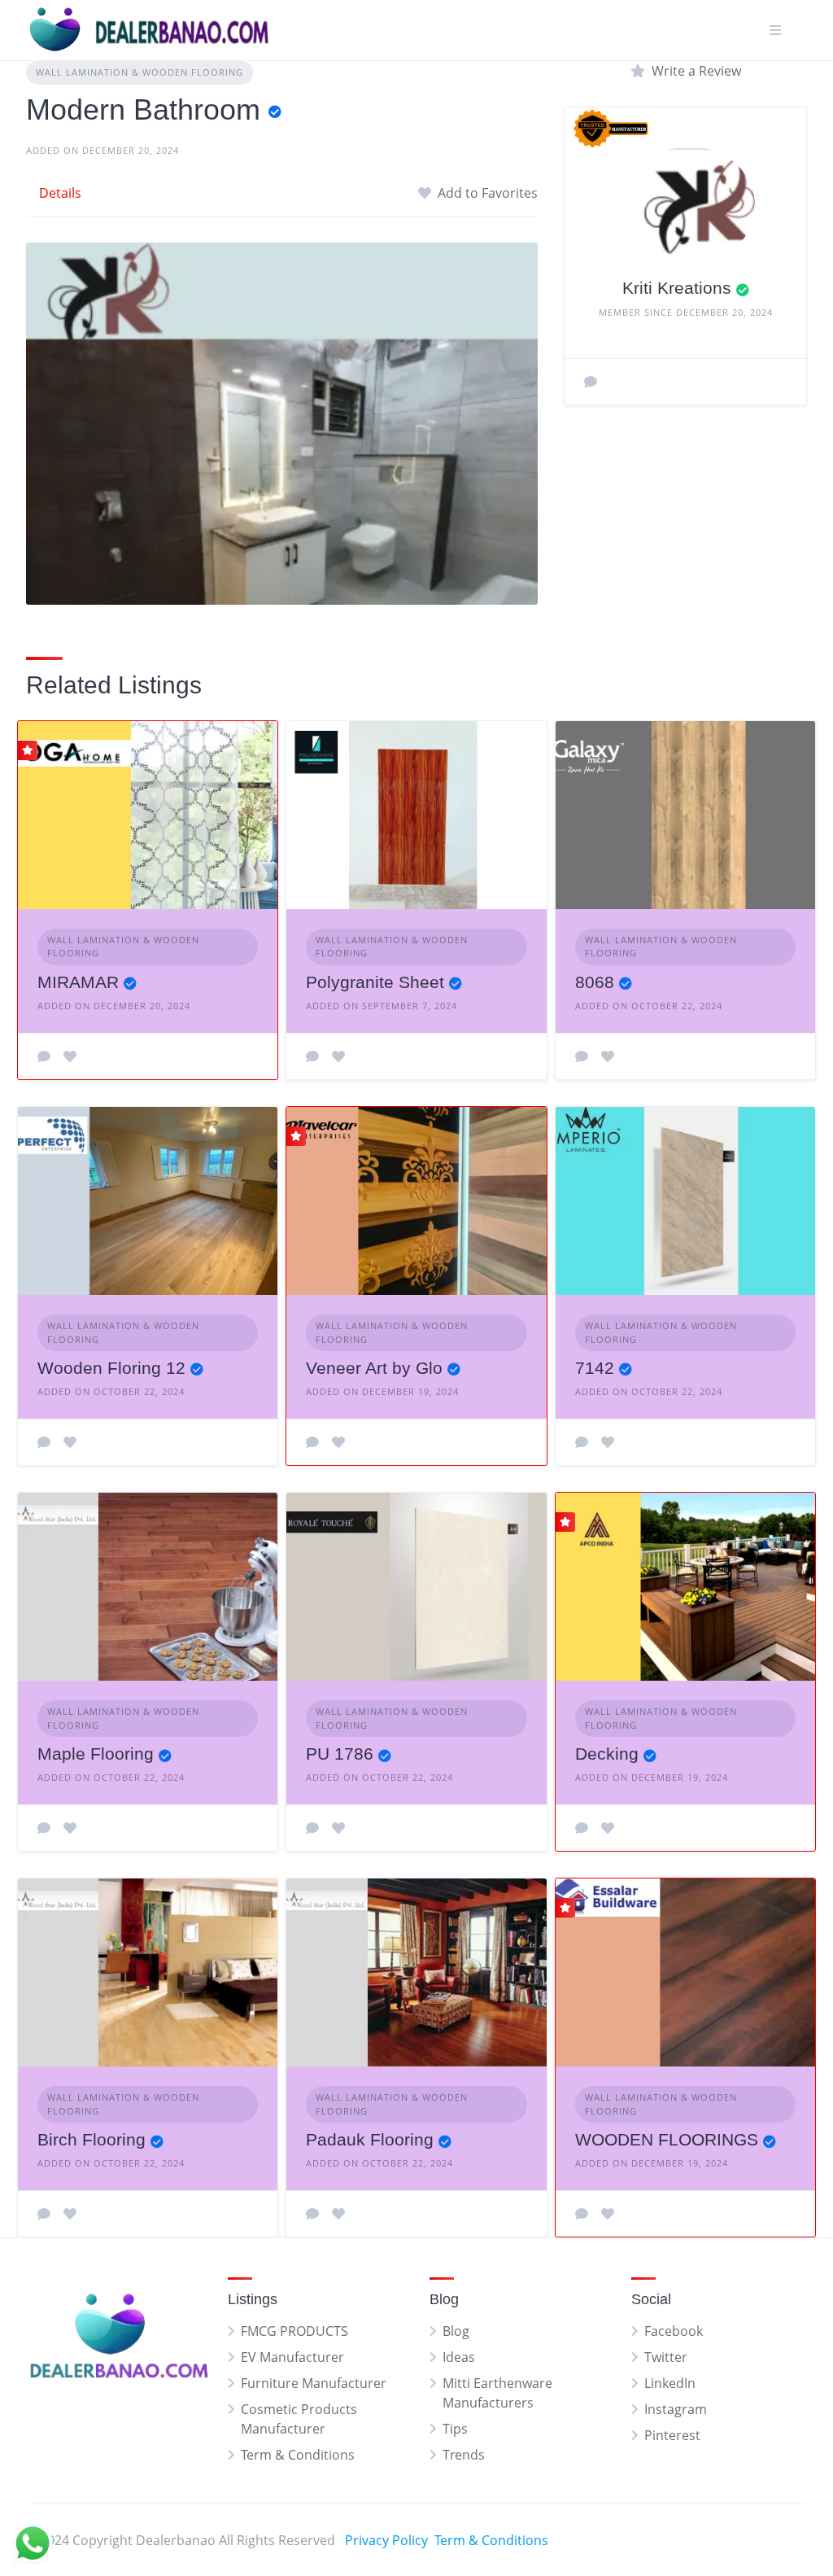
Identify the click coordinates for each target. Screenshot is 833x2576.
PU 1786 (340, 1754)
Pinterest (672, 2435)
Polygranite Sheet (375, 982)
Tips (455, 2429)
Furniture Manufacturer (314, 2383)
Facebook (674, 2331)
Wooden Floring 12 (111, 1368)
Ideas (459, 2357)
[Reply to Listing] (44, 1056)
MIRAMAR (78, 982)
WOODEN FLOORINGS (667, 2139)
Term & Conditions (298, 2455)
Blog (456, 2331)
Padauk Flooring (370, 2139)
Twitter (666, 2357)
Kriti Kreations (677, 288)
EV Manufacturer (292, 2357)
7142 (595, 1368)
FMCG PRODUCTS (294, 2331)
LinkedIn (670, 2383)
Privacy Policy (386, 2540)
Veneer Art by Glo (374, 1368)
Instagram (676, 2409)
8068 (595, 982)
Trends (464, 2455)
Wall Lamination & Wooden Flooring (140, 72)
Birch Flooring (92, 2139)
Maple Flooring (96, 1754)
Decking (607, 1754)
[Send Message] (591, 382)
